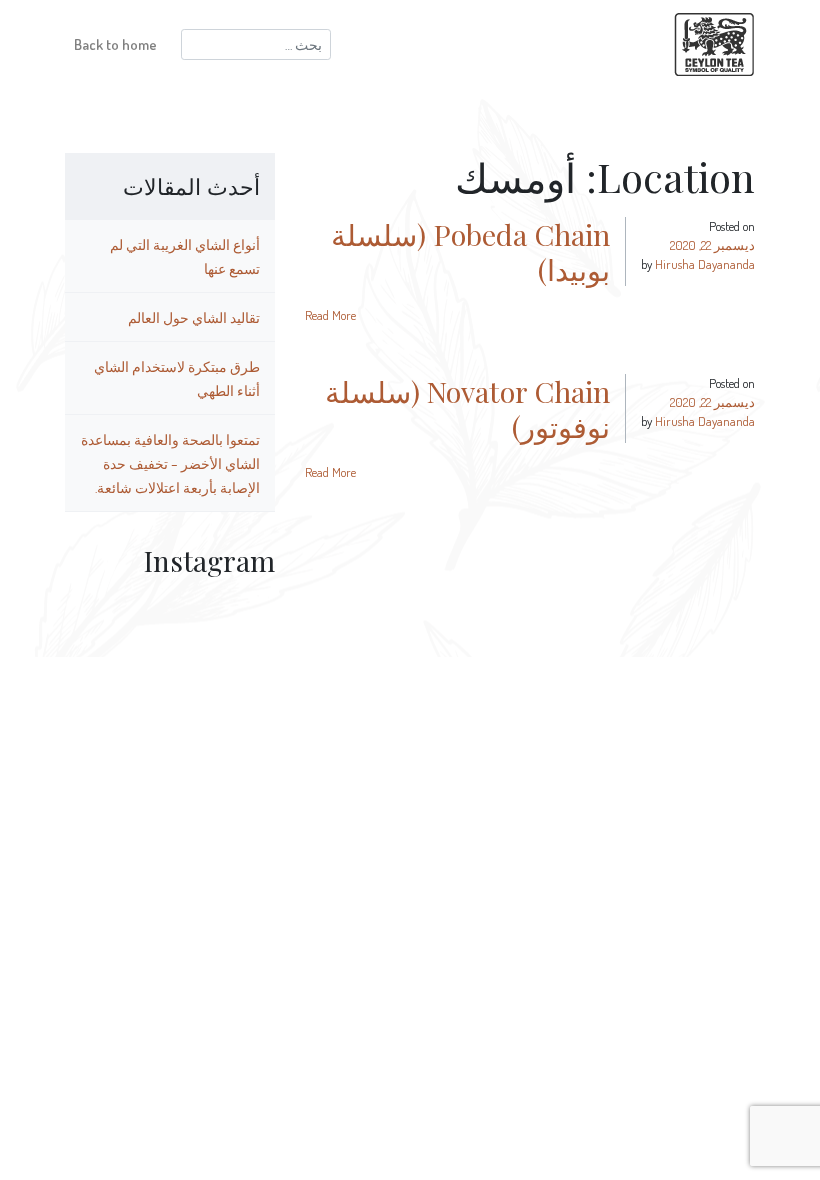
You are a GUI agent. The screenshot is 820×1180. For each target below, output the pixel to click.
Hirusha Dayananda (705, 264)
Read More (330, 315)
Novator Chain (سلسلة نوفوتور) (467, 408)
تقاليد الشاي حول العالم (194, 317)
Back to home (115, 44)
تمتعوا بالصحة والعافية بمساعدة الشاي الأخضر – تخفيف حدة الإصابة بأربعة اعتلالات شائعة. (170, 463)
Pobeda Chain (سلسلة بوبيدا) (470, 251)
